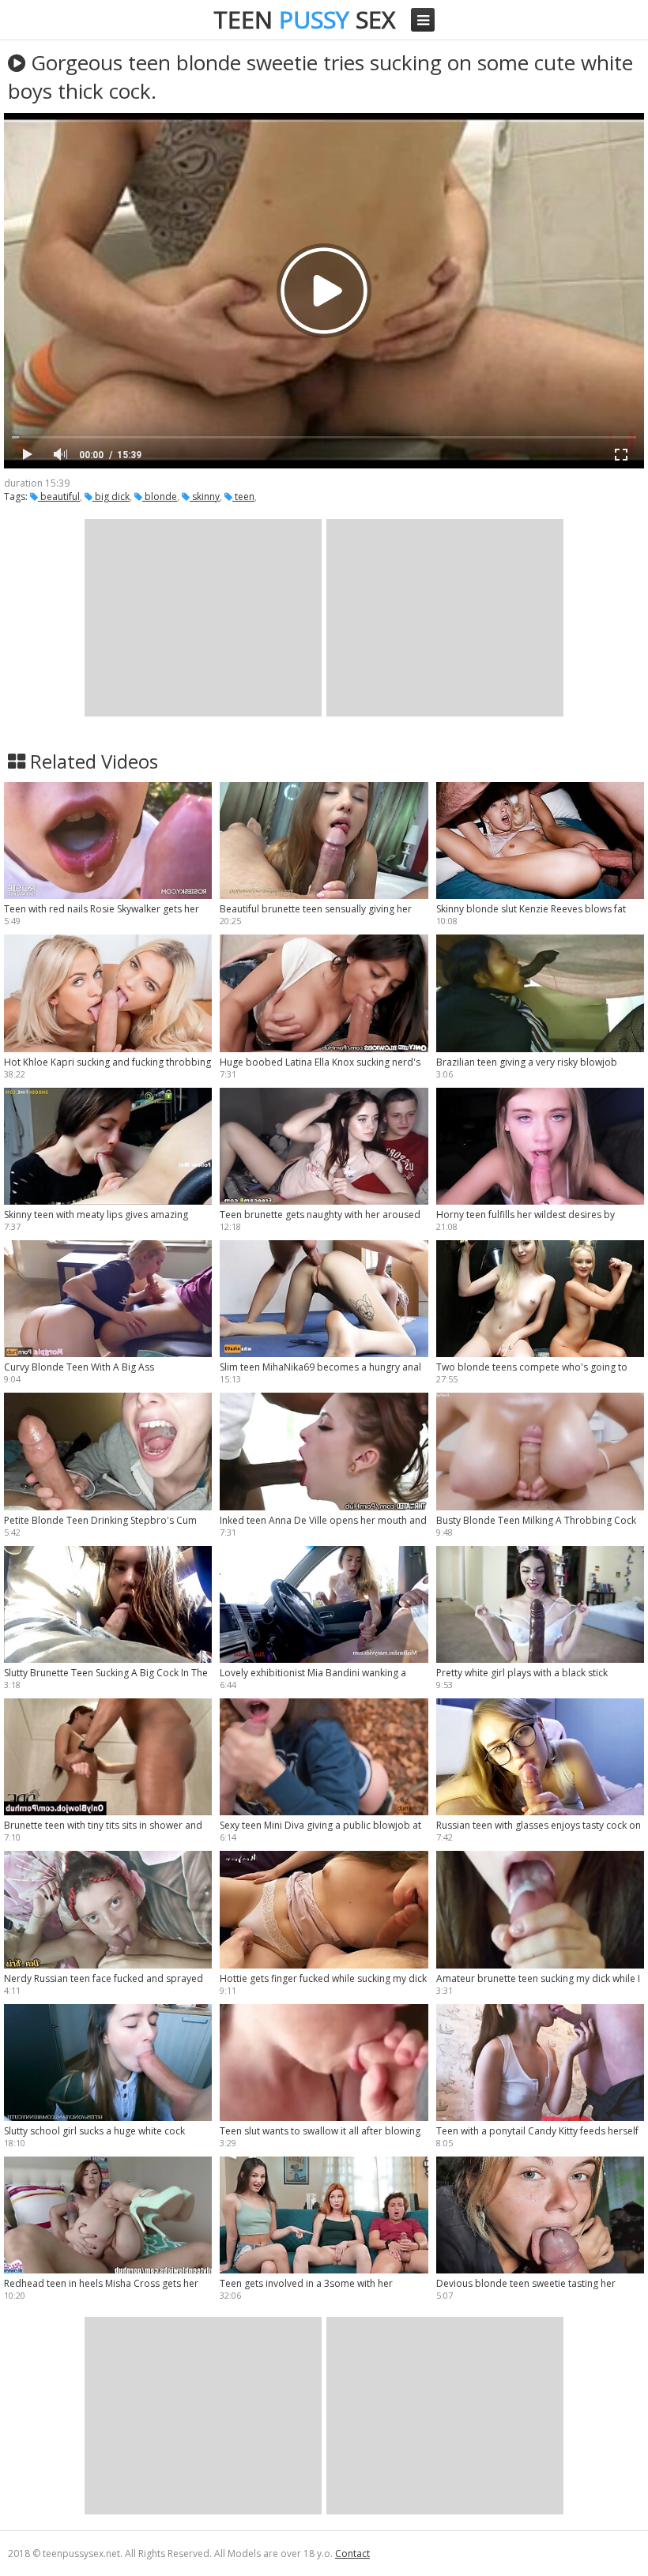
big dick (111, 496)
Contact (352, 2553)
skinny (205, 496)
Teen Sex (304, 19)
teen (243, 496)
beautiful (59, 496)
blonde (160, 496)
